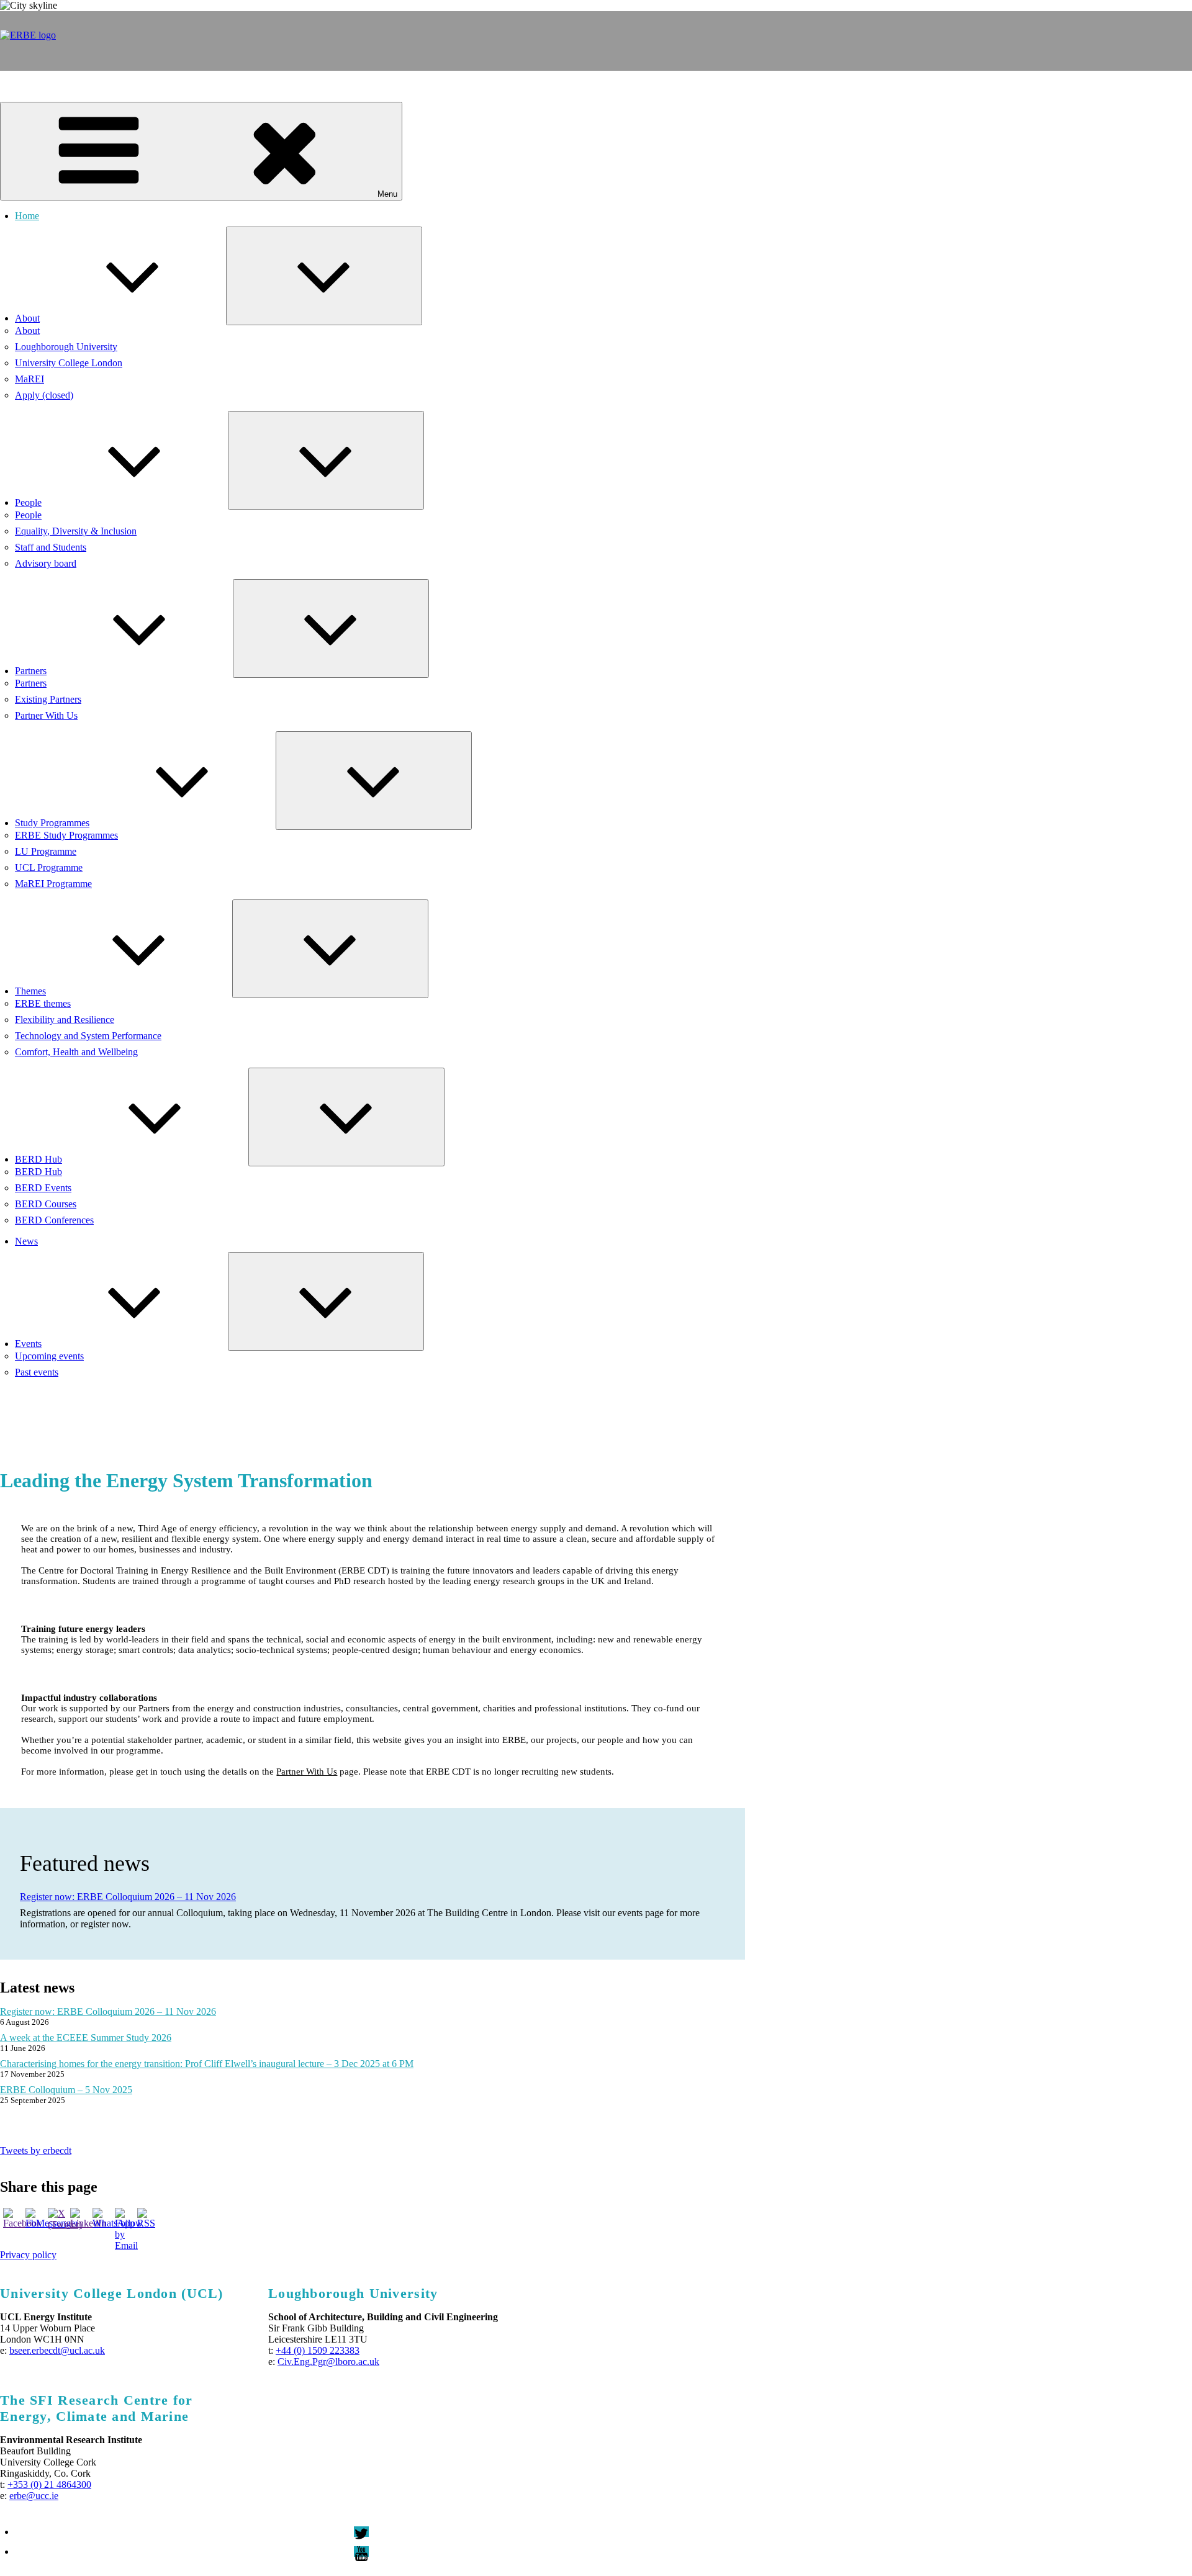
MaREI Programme (53, 884)
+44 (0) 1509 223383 (318, 2350)
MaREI (29, 379)
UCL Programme (49, 867)
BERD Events (43, 1188)
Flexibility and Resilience (65, 1020)
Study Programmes (52, 823)
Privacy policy (28, 2255)
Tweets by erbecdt (36, 2150)
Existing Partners (48, 699)
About (27, 318)
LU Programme (46, 851)
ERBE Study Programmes (66, 835)
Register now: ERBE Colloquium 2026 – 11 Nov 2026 (128, 1897)
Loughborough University (66, 347)
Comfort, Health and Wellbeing (76, 1052)
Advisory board (46, 563)
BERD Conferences (54, 1220)
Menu (387, 194)
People (28, 502)
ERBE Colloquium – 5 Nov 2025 (66, 2090)
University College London (69, 363)
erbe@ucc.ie (34, 2496)
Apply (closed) (44, 395)
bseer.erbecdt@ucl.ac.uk (57, 2350)
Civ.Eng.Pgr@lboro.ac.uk (328, 2362)
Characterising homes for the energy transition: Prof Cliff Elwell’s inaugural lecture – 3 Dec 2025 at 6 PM (207, 2064)
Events (28, 1344)
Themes (30, 991)
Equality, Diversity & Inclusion (76, 531)
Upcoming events (49, 1356)
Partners (31, 671)
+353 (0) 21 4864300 (49, 2484)
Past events (37, 1372)
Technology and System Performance (88, 1036)
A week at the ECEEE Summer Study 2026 (86, 2038)
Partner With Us (46, 715)
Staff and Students (51, 547)
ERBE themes (43, 1003)
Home (27, 216)
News (26, 1241)
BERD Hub (38, 1159)
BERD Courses (46, 1204)
